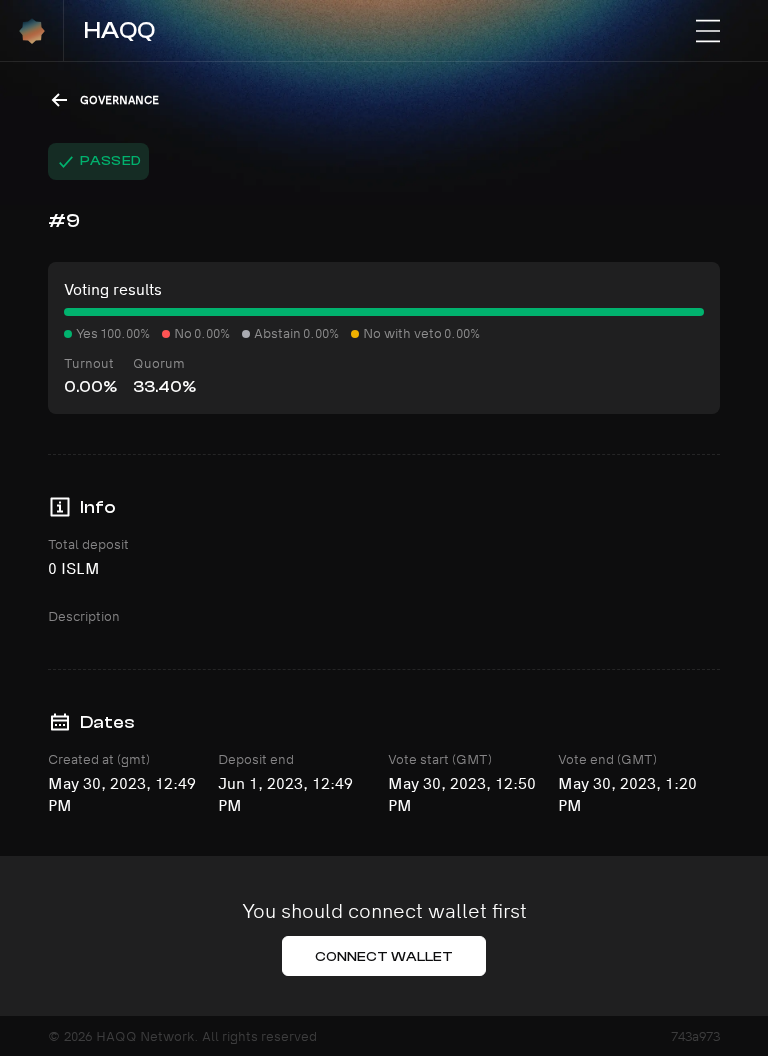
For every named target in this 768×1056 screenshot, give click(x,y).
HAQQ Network (145, 1035)
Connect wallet (384, 957)
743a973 (695, 1035)
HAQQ (119, 30)
